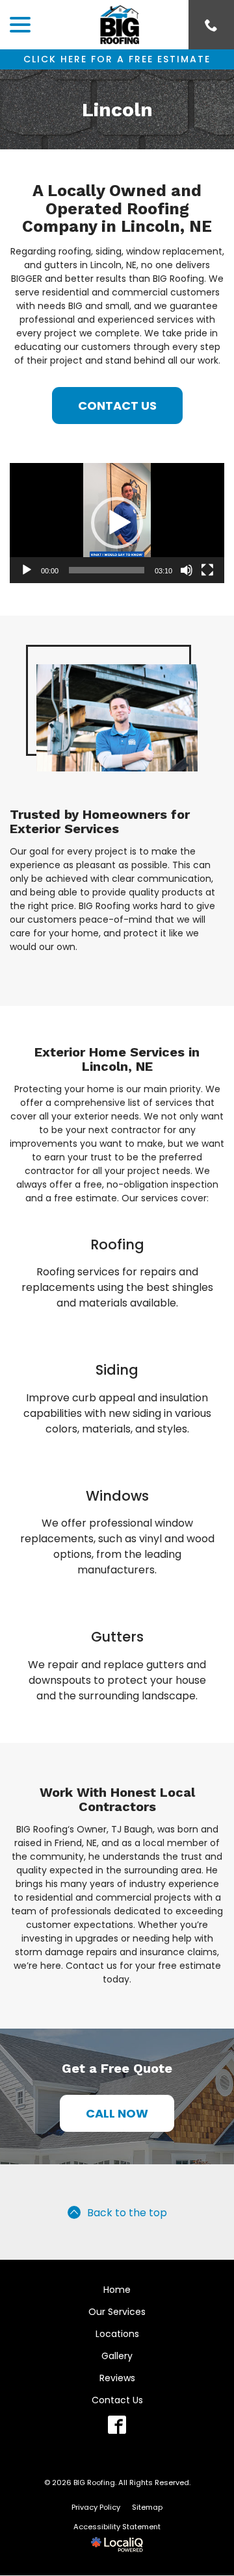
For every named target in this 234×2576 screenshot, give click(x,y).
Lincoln (117, 109)
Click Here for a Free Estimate (117, 59)
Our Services (117, 2312)
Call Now (117, 2113)
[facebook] (117, 2425)
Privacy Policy (96, 2507)
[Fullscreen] (207, 570)
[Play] (27, 570)
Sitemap (147, 2507)
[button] (117, 523)
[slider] (107, 570)
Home (117, 2290)
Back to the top (127, 2213)
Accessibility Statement (117, 2527)
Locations (117, 2334)
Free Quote (136, 2068)
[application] (117, 523)
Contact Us (117, 406)
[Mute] (187, 570)
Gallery (117, 2356)
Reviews (117, 2378)
